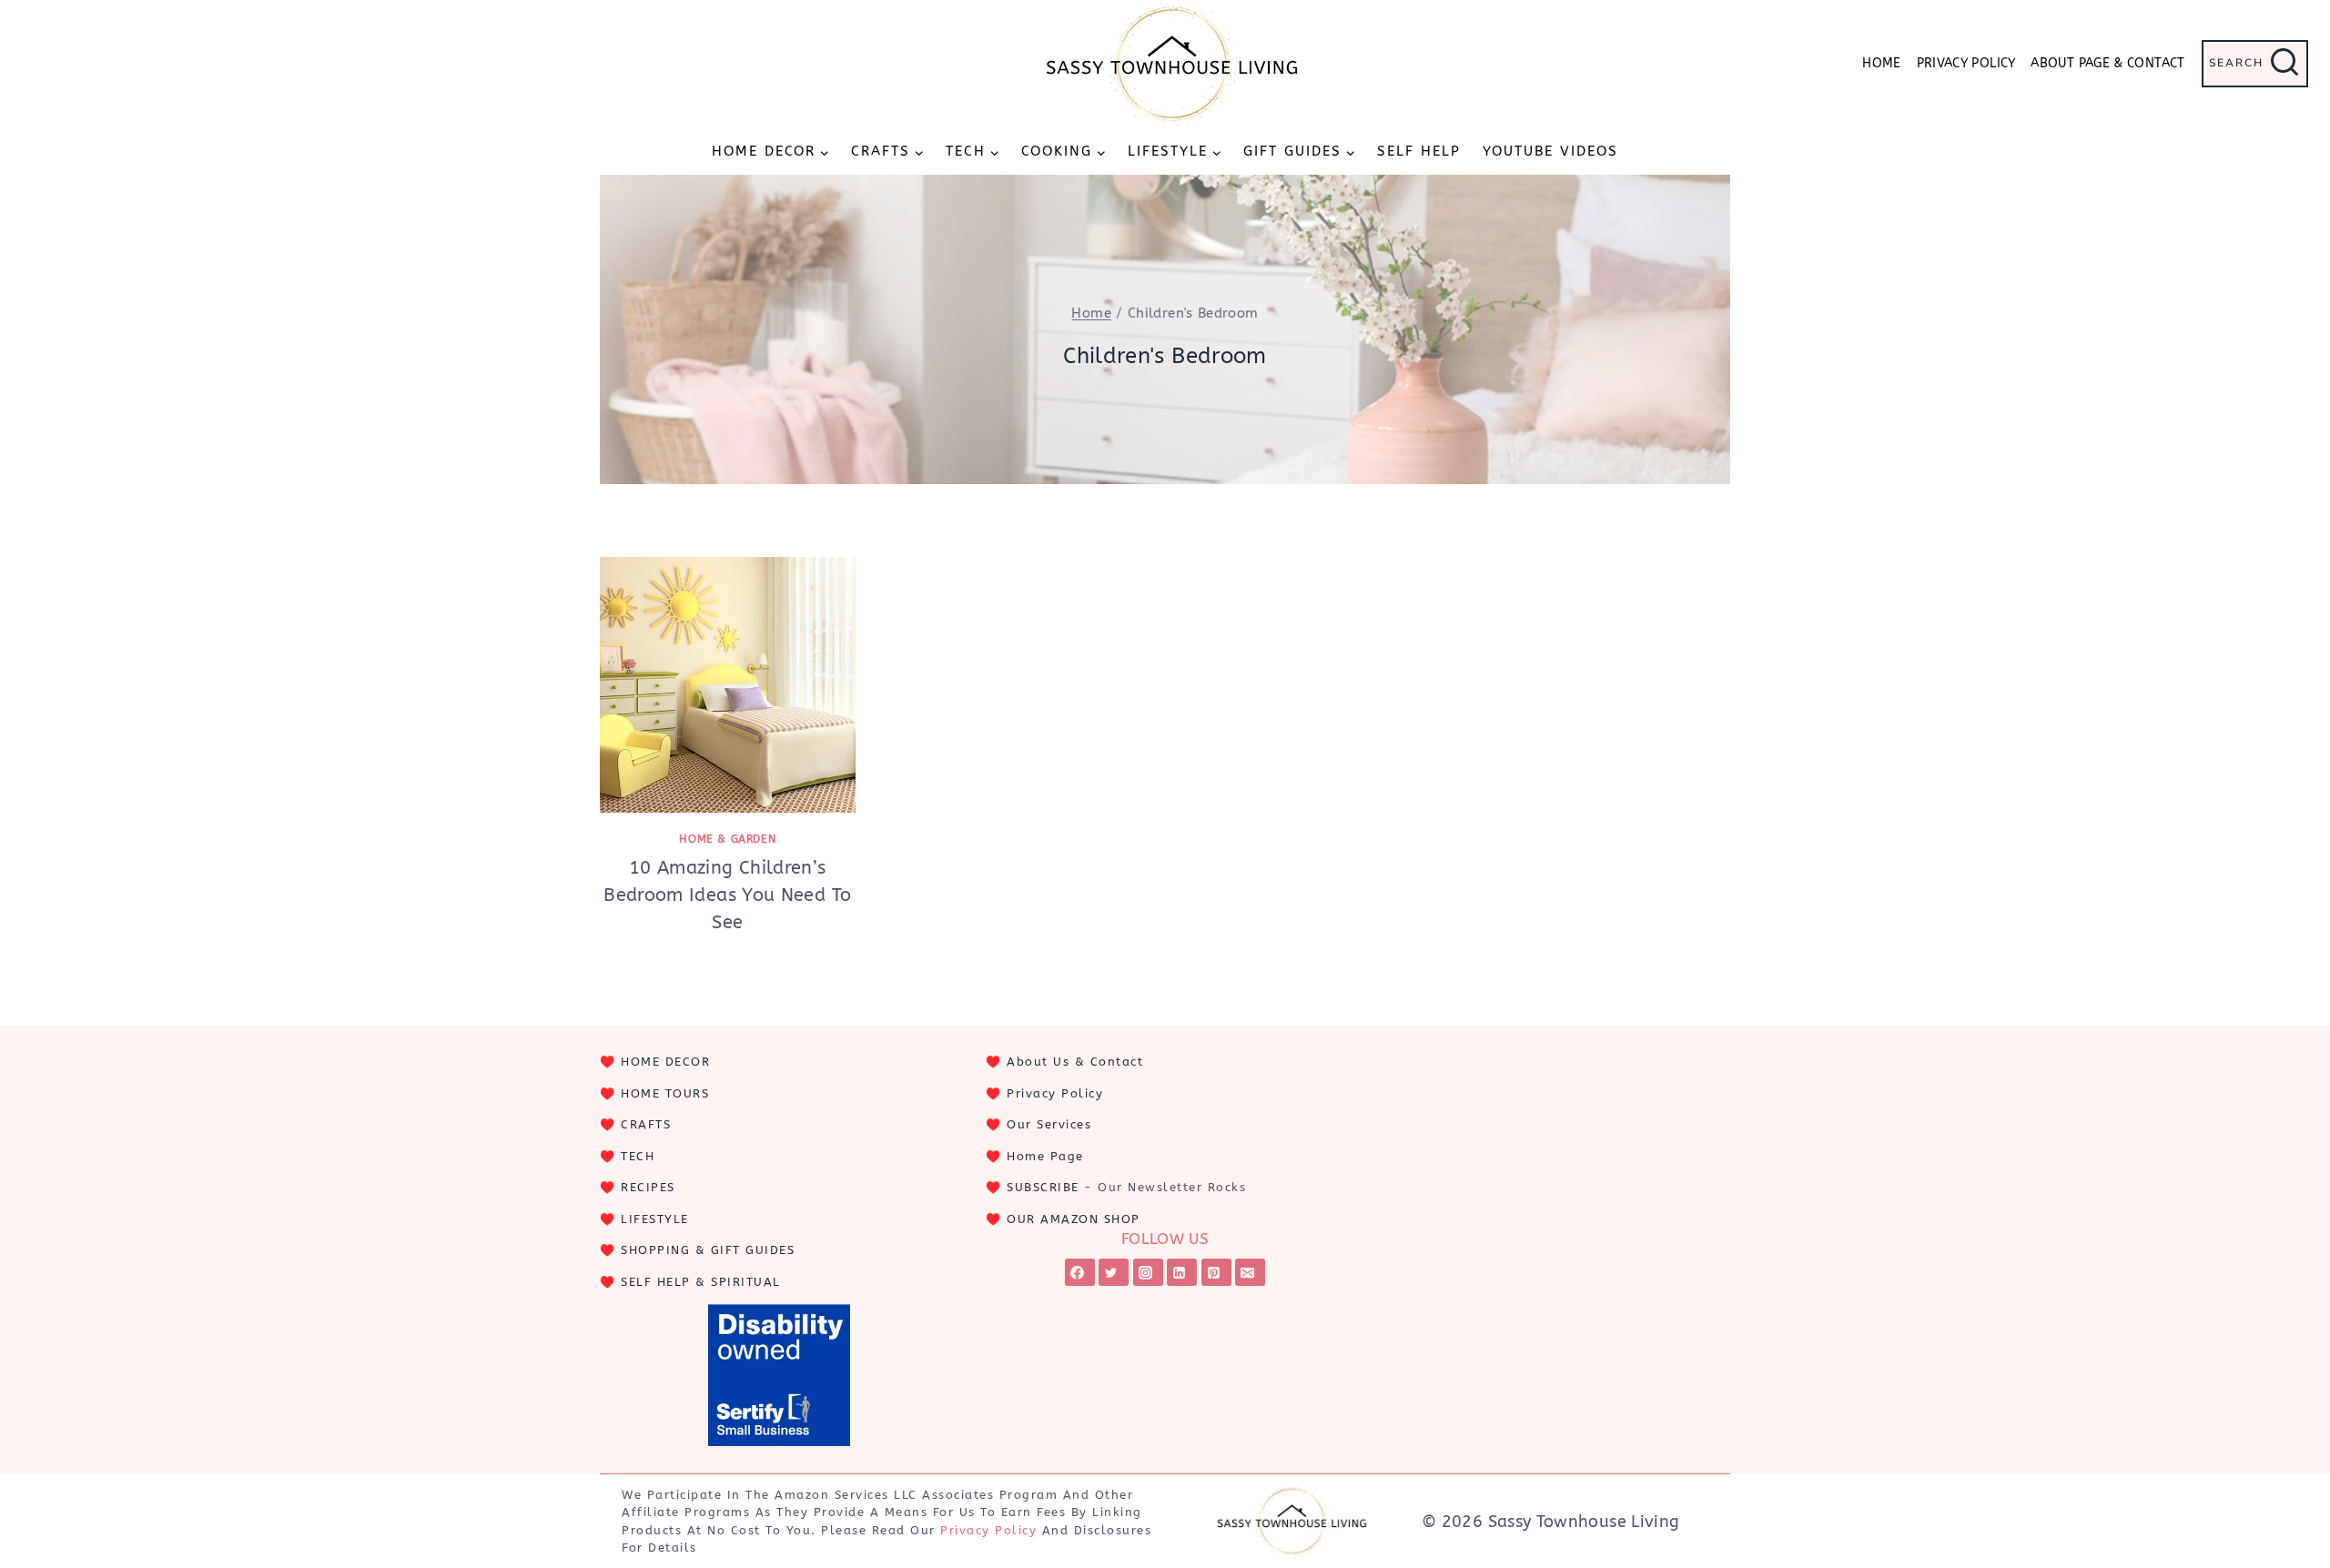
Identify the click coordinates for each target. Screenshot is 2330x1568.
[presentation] (728, 685)
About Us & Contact (1075, 1062)
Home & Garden (727, 839)
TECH (638, 1156)
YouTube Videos (1550, 151)
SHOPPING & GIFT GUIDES (708, 1250)
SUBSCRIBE (1043, 1187)
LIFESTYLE (655, 1219)
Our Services (1049, 1124)
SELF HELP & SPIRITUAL (701, 1282)
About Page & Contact (2107, 63)
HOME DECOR (665, 1062)
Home (1881, 63)
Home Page (1045, 1156)
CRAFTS (646, 1124)
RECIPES (648, 1187)
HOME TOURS (665, 1093)
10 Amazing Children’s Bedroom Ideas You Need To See (727, 895)
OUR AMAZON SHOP (1074, 1219)
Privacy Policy (1966, 63)
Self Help (1419, 151)
